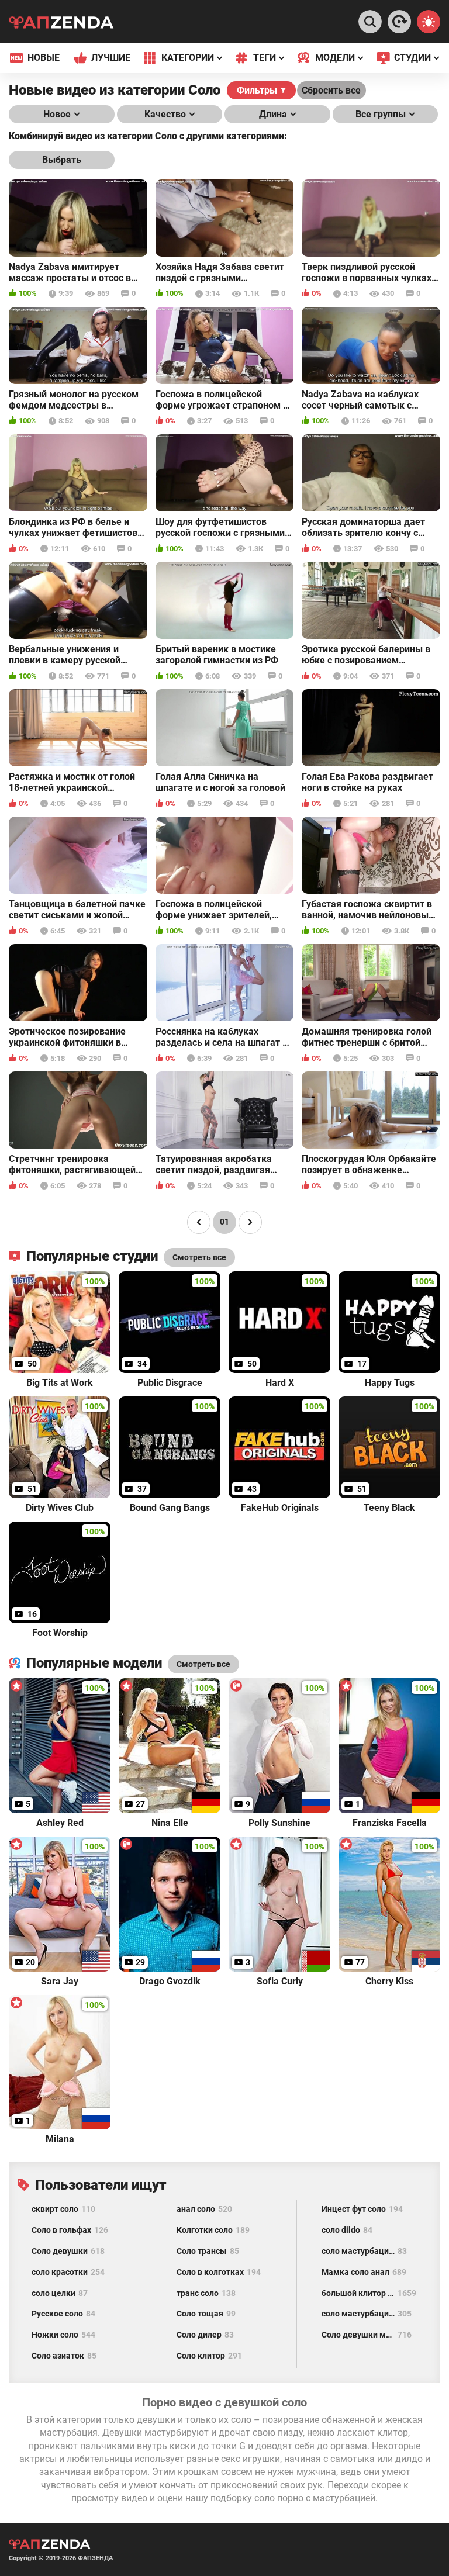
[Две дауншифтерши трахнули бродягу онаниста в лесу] (399, 22)
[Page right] (250, 1222)
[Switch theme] (429, 22)
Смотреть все (203, 1664)
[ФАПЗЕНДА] (61, 24)
